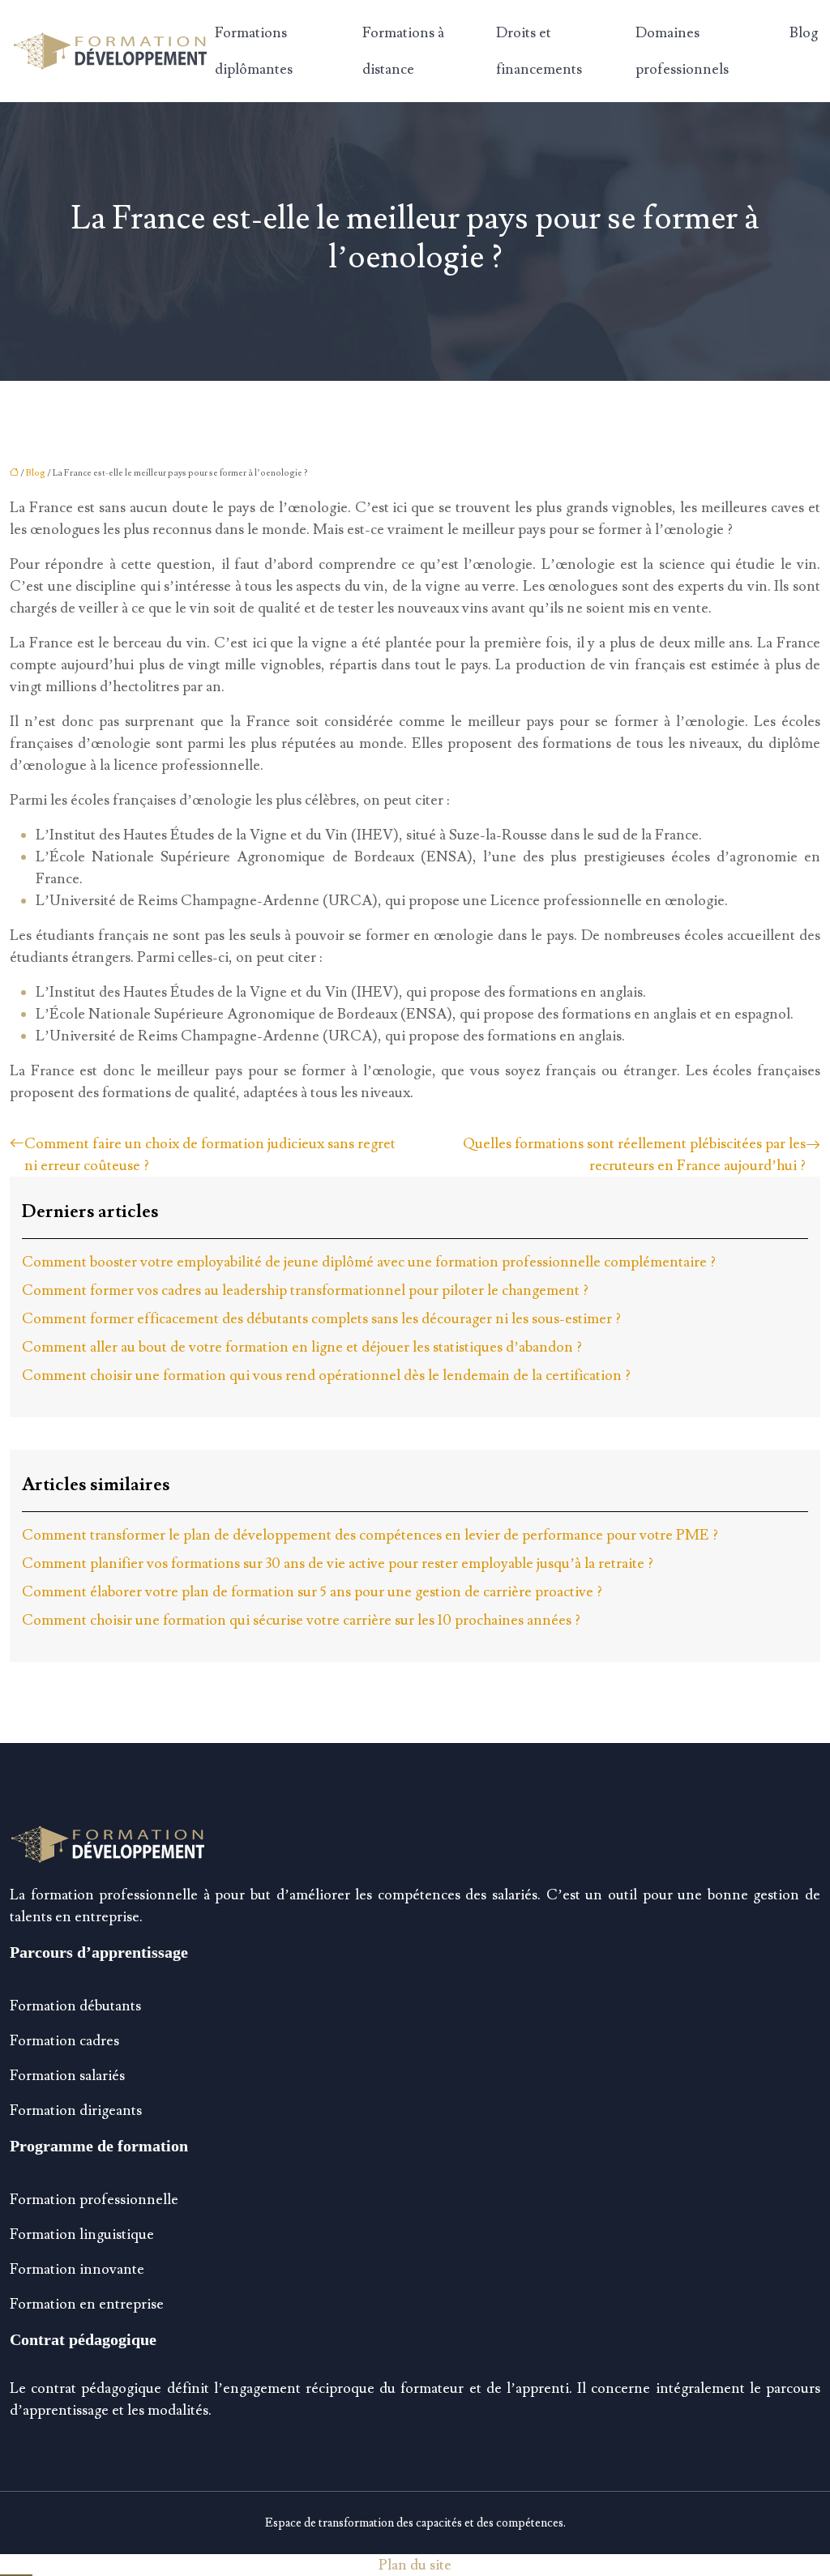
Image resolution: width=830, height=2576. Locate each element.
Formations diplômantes (254, 51)
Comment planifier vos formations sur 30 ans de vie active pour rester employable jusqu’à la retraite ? (338, 1564)
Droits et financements (539, 51)
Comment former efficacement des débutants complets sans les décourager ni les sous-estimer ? (321, 1319)
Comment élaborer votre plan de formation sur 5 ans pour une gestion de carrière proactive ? (312, 1592)
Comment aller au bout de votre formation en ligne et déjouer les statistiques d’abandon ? (302, 1347)
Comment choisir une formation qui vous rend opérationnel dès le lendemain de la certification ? (326, 1376)
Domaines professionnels (682, 51)
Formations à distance (403, 51)
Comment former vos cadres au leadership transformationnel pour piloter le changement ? (305, 1290)
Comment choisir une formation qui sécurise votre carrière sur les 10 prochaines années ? (301, 1620)
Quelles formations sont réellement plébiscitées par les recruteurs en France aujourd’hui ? (634, 1155)
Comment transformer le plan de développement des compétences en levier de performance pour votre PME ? (370, 1535)
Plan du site (415, 2565)
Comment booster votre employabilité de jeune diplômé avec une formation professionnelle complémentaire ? (369, 1262)
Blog (804, 33)
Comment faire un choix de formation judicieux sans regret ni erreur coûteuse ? (210, 1155)
